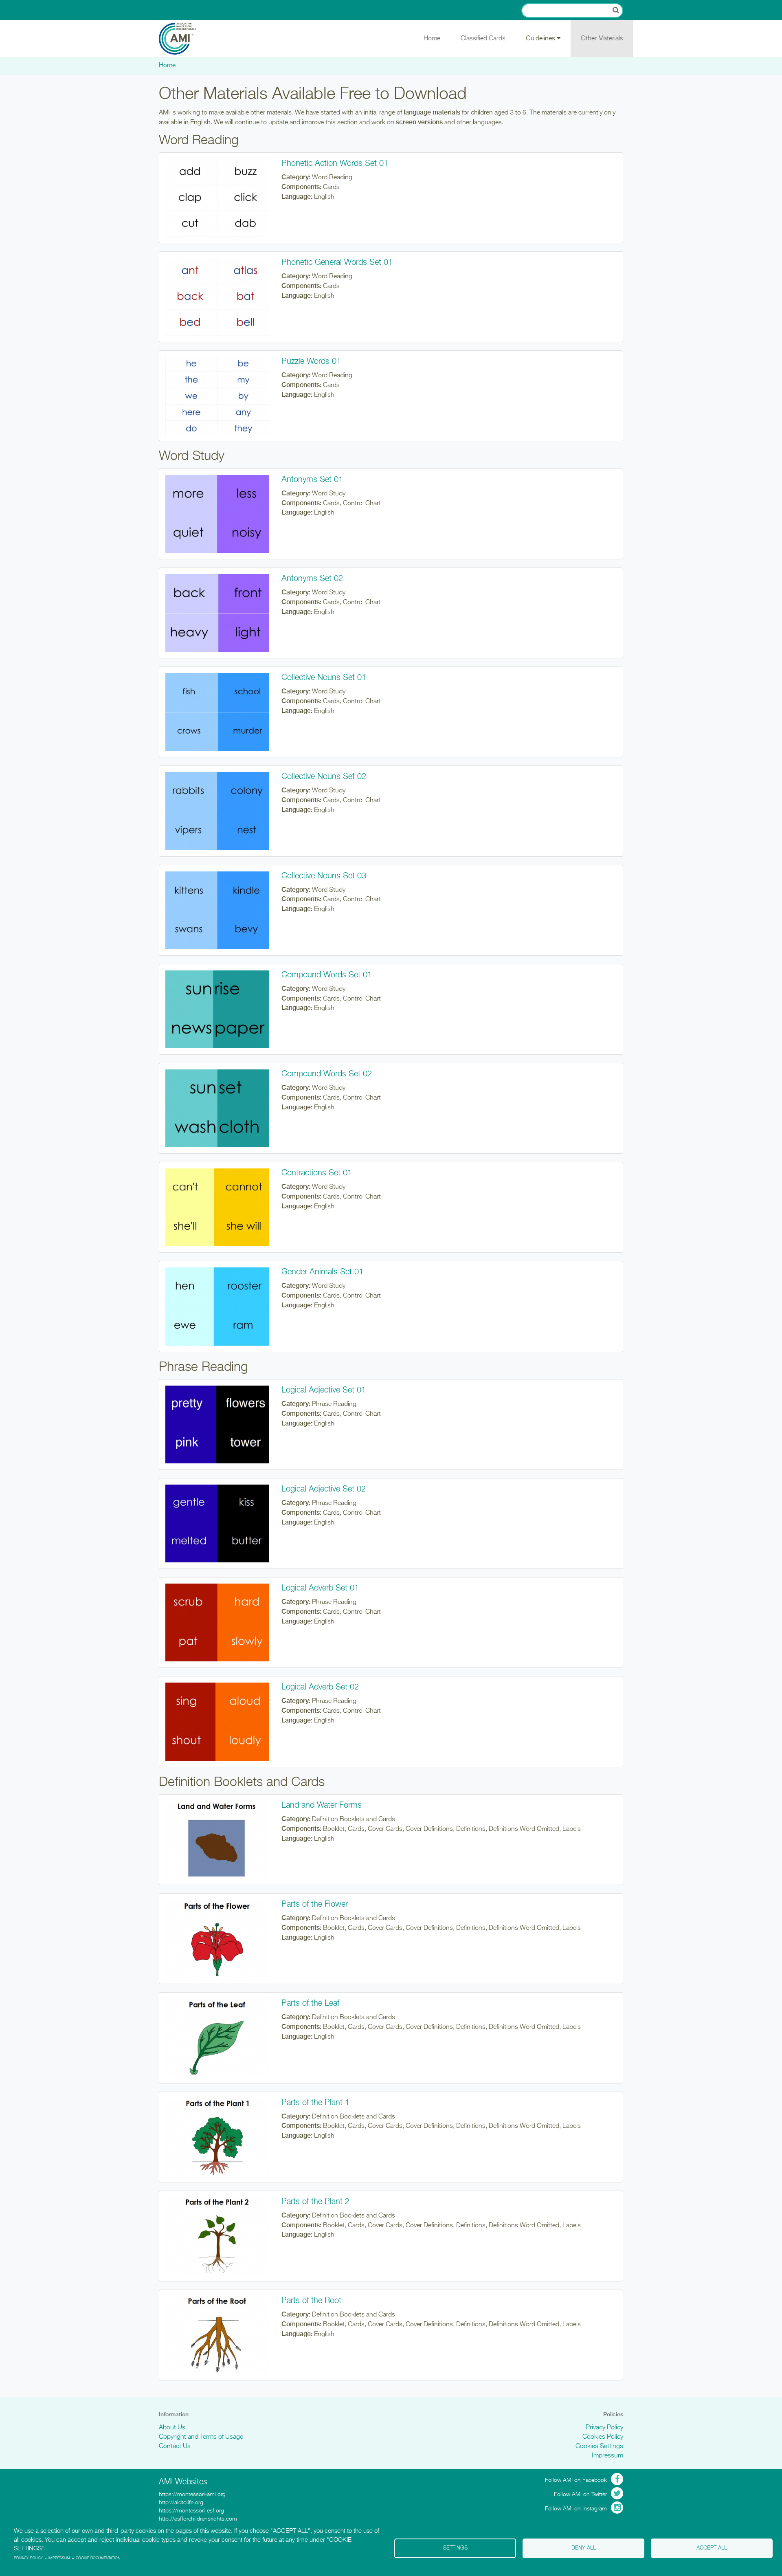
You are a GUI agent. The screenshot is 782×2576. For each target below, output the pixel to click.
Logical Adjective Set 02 (324, 1489)
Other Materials (602, 39)
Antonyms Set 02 (312, 579)
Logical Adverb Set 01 (320, 1588)
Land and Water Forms (322, 1805)
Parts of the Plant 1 (315, 2103)
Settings (455, 2548)
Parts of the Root (311, 2301)
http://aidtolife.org (181, 2503)
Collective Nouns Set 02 (324, 777)
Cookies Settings (599, 2446)
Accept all (712, 2548)
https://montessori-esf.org (191, 2511)
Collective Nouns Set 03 (324, 876)
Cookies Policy (603, 2437)
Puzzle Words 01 (311, 361)
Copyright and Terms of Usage (201, 2437)
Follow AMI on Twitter (580, 2495)
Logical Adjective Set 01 (324, 1390)
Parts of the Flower (315, 1904)
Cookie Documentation (98, 2558)
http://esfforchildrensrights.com (198, 2519)
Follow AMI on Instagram (576, 2509)
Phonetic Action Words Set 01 (335, 163)
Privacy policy (29, 2558)
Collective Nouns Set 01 (324, 678)
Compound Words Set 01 (327, 975)
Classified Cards (483, 39)
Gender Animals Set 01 (322, 1272)
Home (432, 39)
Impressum (607, 2456)
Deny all (584, 2548)
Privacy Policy (604, 2428)
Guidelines (541, 39)
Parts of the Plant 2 (315, 2202)
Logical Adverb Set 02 (320, 1687)
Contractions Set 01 (317, 1173)
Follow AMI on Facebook (576, 2480)
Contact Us (175, 2446)
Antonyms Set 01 (312, 480)
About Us (172, 2428)
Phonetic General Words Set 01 (337, 262)
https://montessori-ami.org (192, 2495)
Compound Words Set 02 (327, 1074)
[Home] (183, 39)
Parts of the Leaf (310, 2003)
